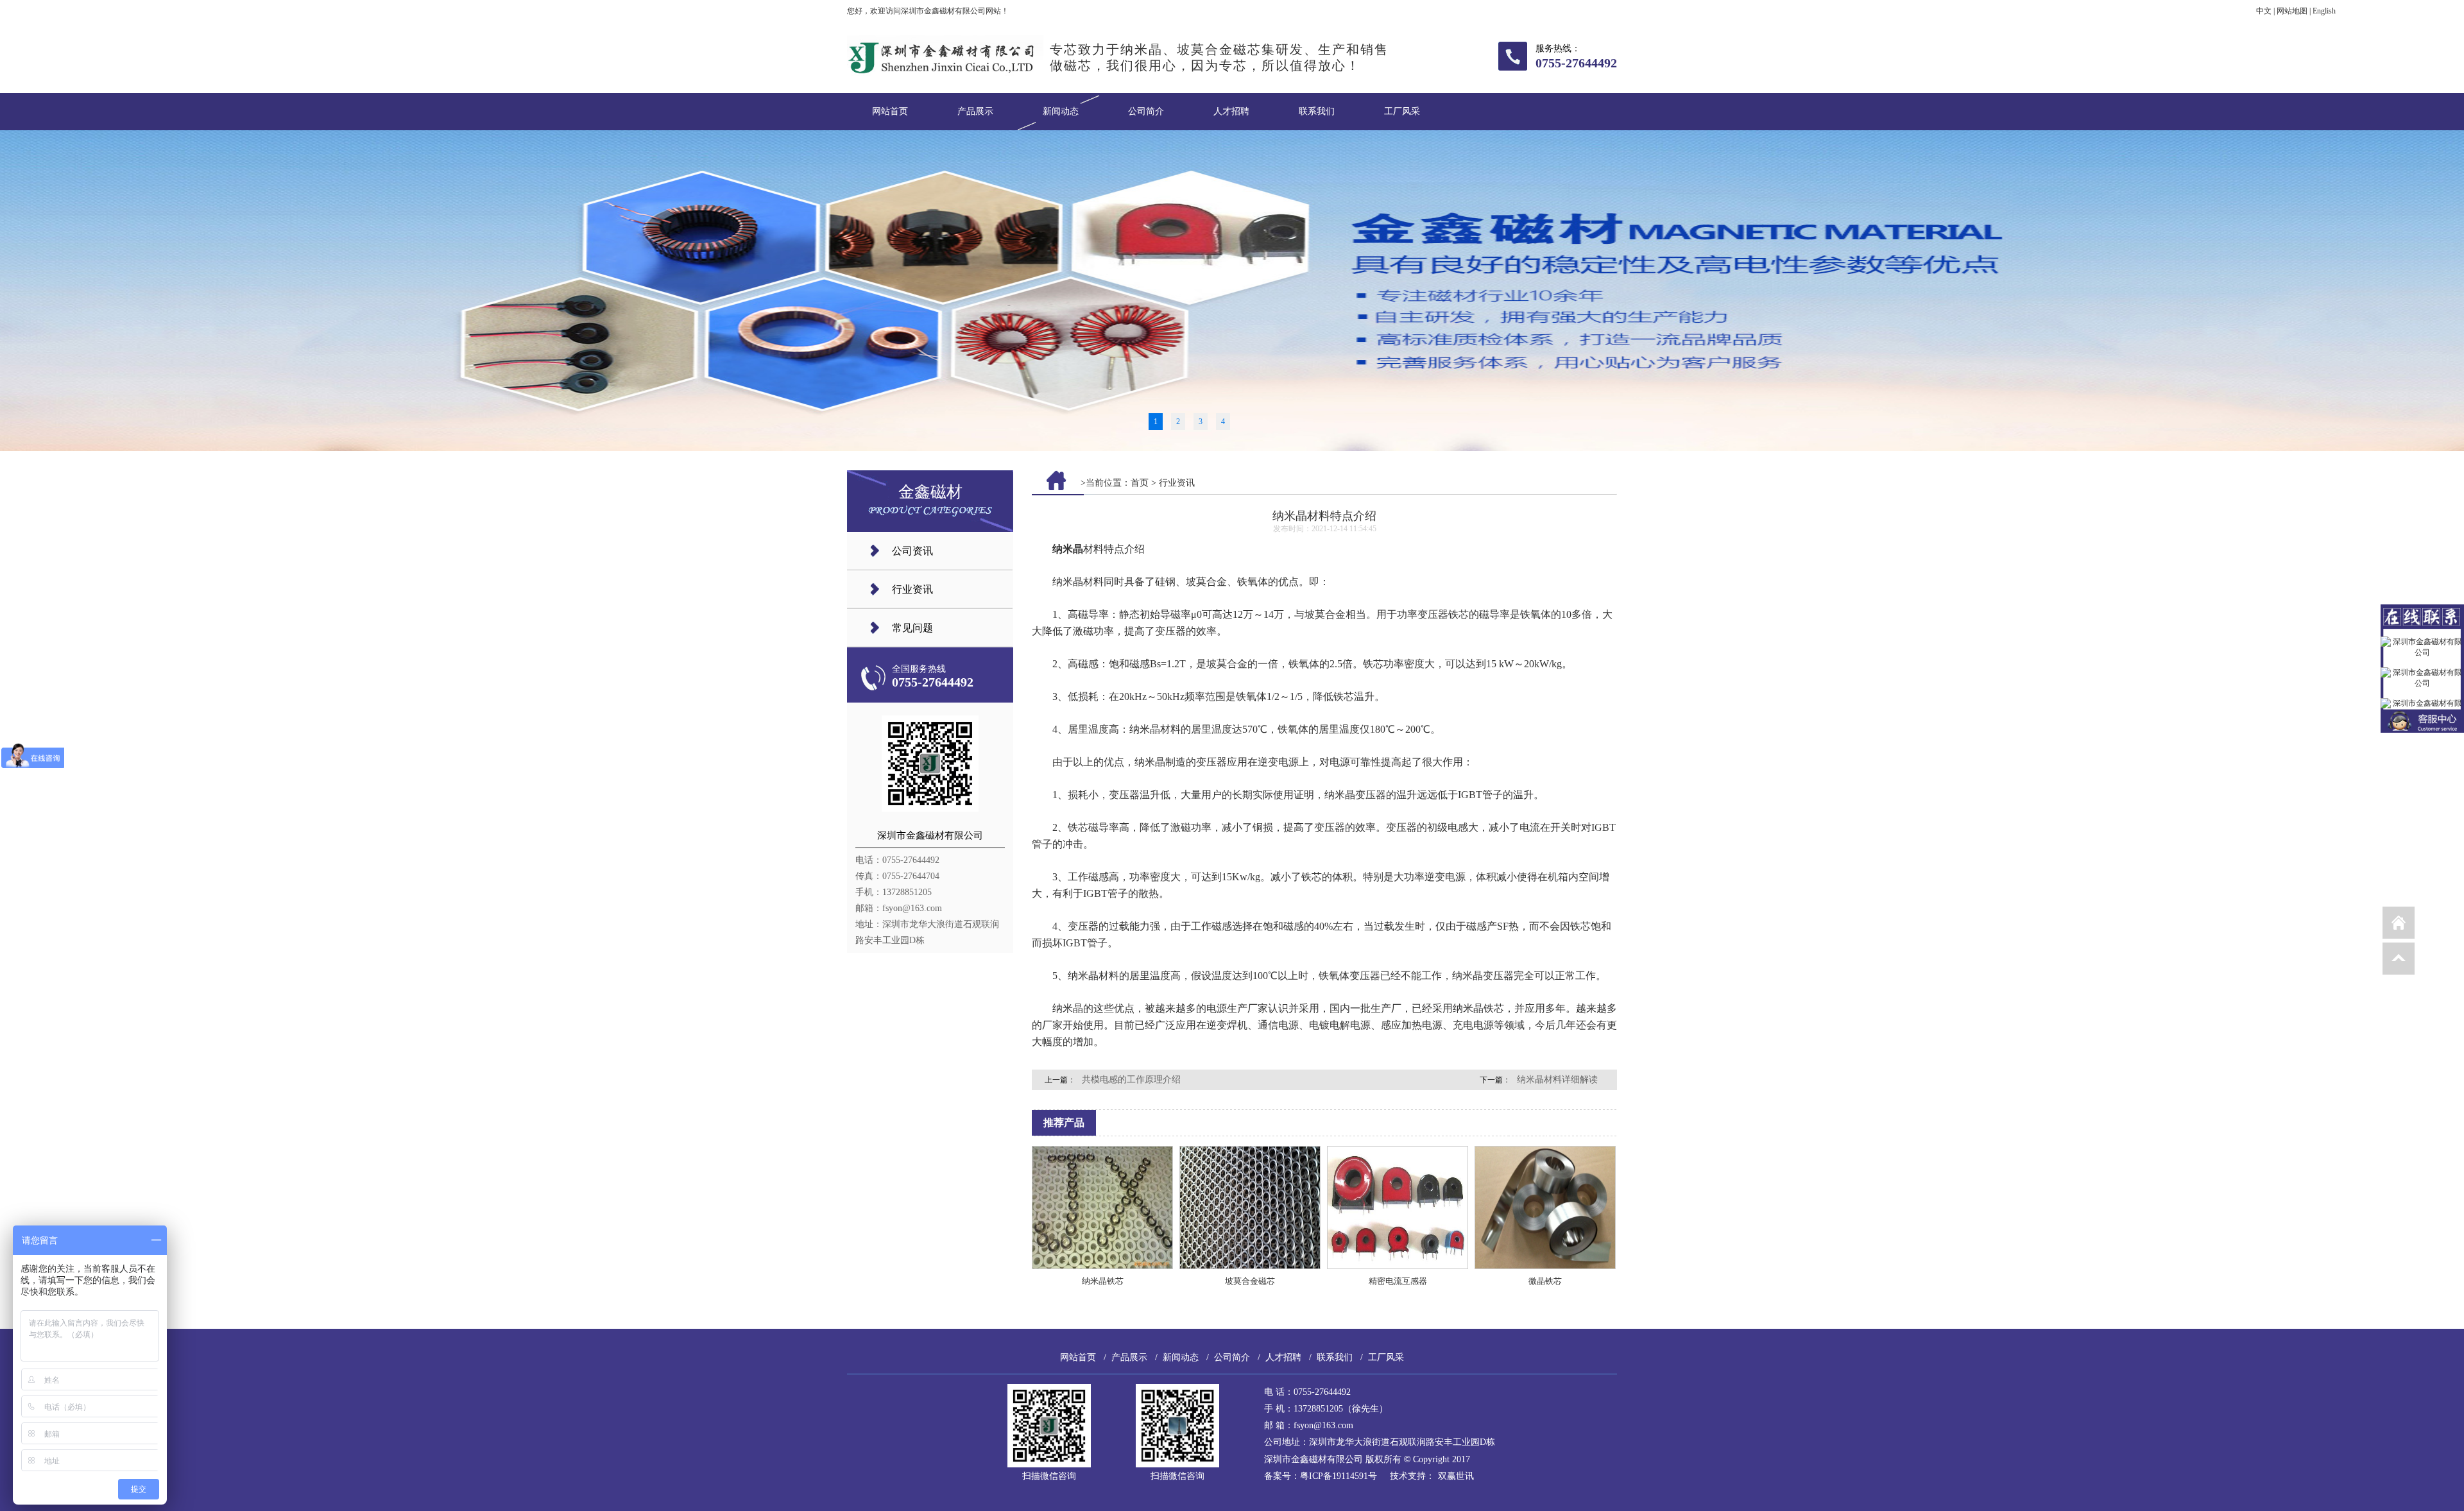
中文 (2264, 11)
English (2324, 11)
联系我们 (1317, 111)
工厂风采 (1402, 111)
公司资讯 (912, 551)
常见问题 (912, 628)
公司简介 (1146, 111)
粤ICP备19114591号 (1339, 1476)
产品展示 (975, 111)
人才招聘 (1231, 111)
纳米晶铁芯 (1103, 1281)
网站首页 (890, 111)
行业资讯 (912, 589)
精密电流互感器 (1398, 1281)
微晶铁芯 (1545, 1281)
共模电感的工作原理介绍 (1131, 1080)
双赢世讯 (1456, 1476)
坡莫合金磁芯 (1250, 1281)
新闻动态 (1061, 111)
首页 (1140, 483)
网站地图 (2292, 11)
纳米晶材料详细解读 (1557, 1080)
